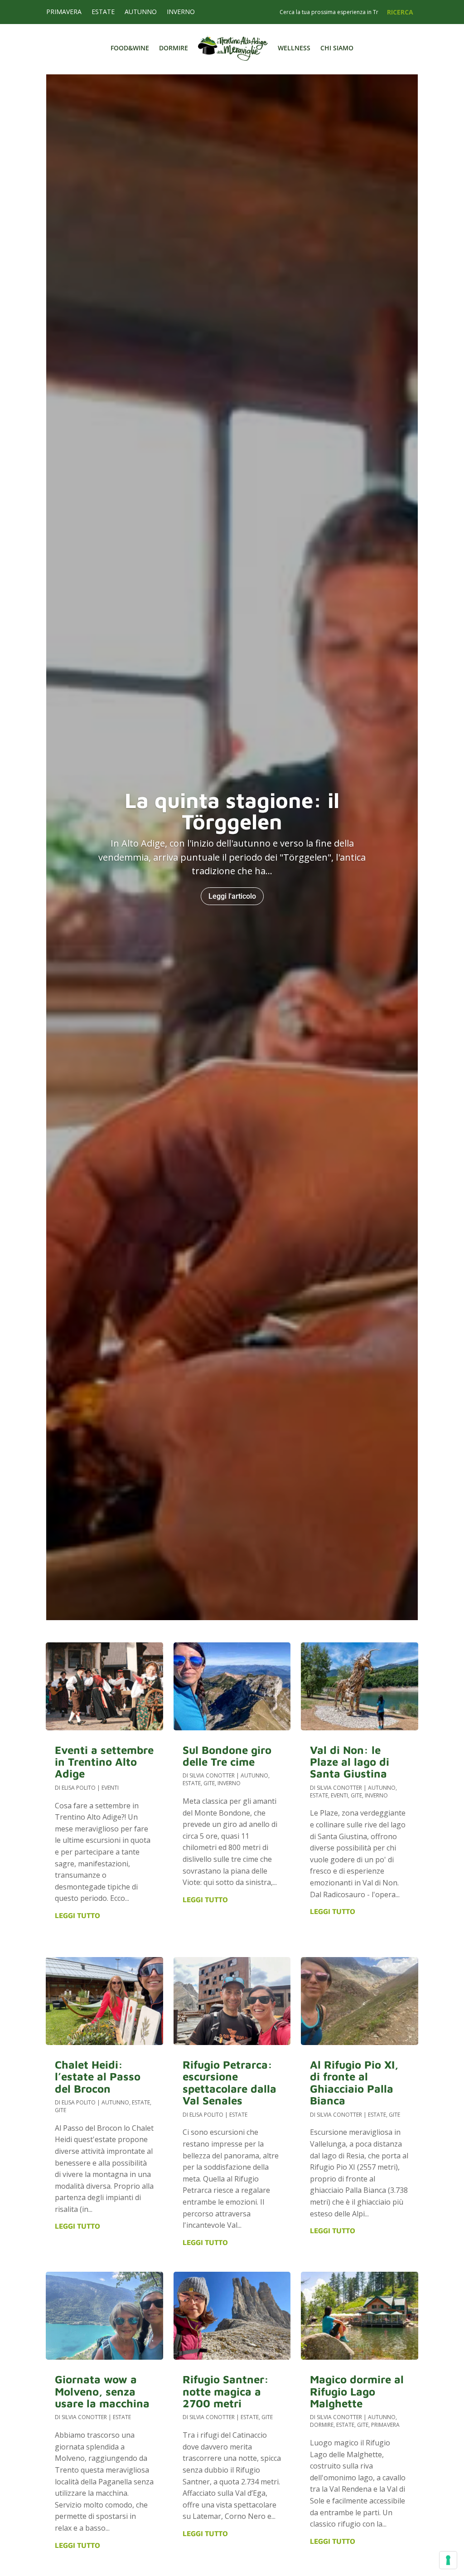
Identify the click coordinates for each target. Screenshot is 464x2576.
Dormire (174, 48)
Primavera (64, 12)
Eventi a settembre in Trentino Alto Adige (104, 1762)
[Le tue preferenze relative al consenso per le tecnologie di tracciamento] (448, 2560)
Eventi (110, 1788)
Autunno (141, 12)
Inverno (181, 12)
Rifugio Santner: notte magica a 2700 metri (226, 2391)
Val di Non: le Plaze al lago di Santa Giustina (350, 1762)
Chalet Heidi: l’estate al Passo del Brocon (98, 2077)
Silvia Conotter (84, 2417)
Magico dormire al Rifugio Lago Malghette (357, 2391)
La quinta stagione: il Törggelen (232, 811)
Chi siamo (337, 48)
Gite (60, 2110)
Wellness (294, 48)
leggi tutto (77, 1915)
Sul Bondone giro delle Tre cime (227, 1756)
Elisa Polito (79, 1788)
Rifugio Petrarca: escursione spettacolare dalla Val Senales (230, 2082)
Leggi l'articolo (232, 896)
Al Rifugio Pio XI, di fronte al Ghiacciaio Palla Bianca (354, 2082)
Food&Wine (130, 48)
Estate (103, 12)
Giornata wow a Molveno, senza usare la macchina (102, 2391)
